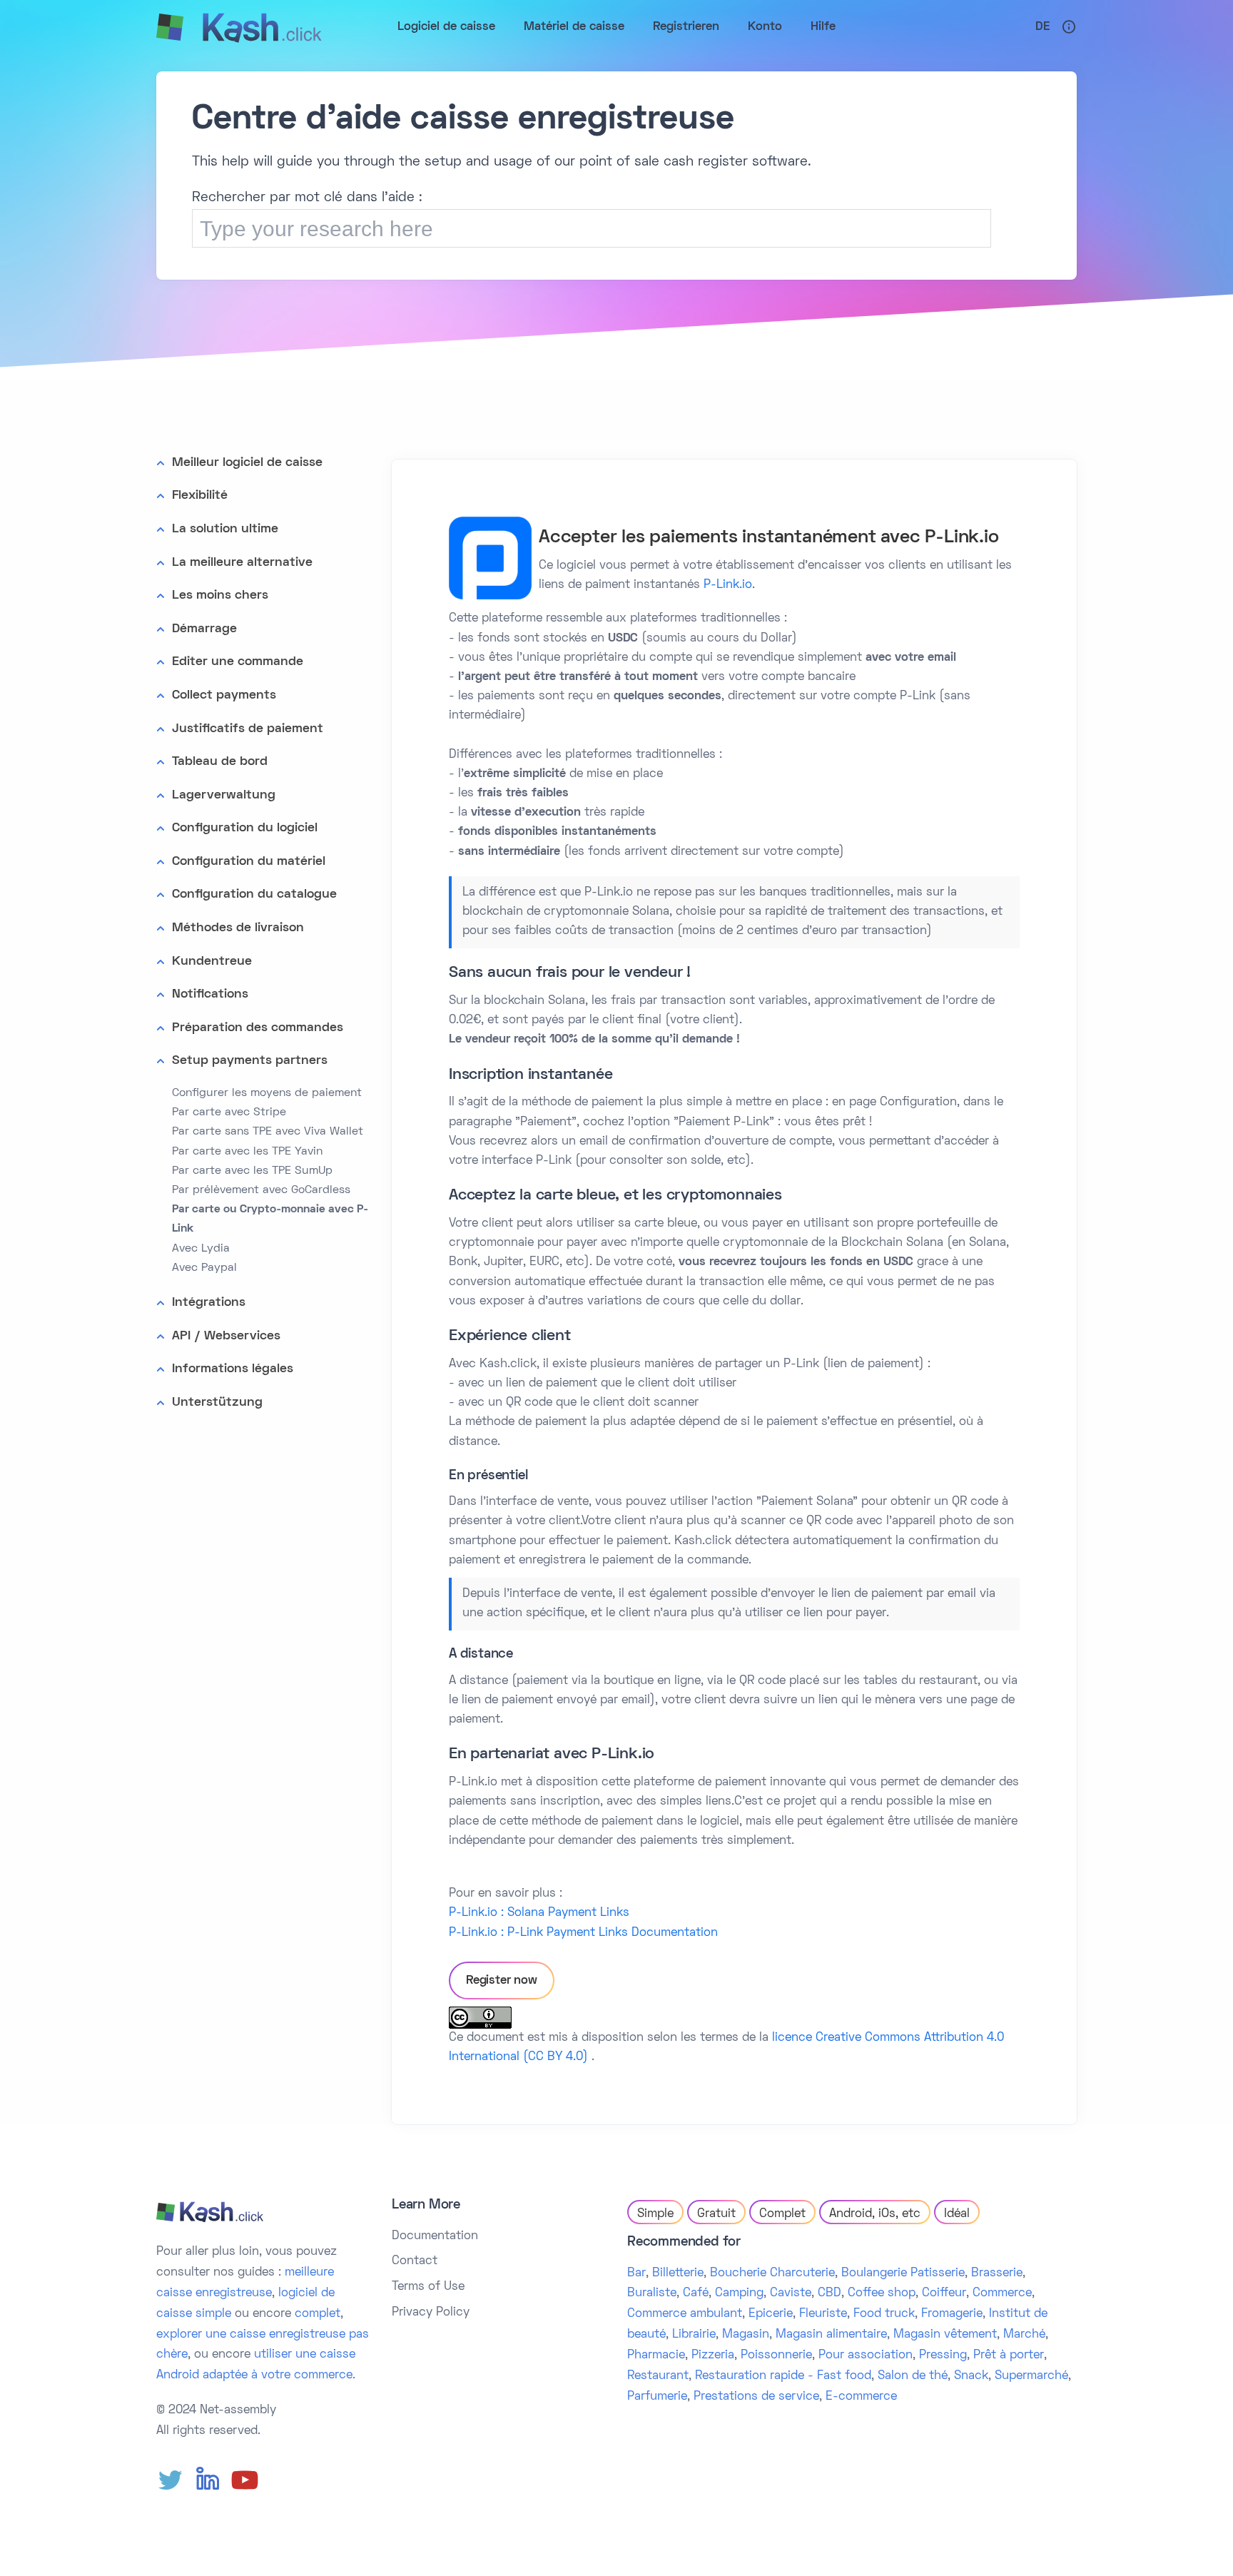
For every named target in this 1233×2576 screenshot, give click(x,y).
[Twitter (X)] (171, 2480)
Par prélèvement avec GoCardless (261, 1190)
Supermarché (1031, 2376)
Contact (415, 2261)
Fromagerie (952, 2314)
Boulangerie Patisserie (903, 2273)
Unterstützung (217, 1403)
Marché (1024, 2335)
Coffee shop (882, 2293)
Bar (636, 2273)
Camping (739, 2293)
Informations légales (233, 1369)
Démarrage (204, 629)
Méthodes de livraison (238, 928)
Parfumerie (657, 2397)
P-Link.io (728, 585)
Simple (655, 2214)
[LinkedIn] (208, 2480)
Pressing (943, 2356)
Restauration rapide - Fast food (783, 2376)
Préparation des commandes (258, 1028)
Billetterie (678, 2273)
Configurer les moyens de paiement (267, 1093)
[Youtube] (245, 2480)
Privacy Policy (431, 2313)
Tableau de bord (220, 762)
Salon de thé (913, 2376)
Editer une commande (238, 662)
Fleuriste (823, 2314)
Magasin (746, 2335)
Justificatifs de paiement (248, 729)
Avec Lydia (201, 1249)
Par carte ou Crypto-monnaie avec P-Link (270, 1219)
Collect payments (224, 695)
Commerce (1002, 2293)
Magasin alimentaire (831, 2335)
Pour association (866, 2356)
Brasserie (997, 2273)
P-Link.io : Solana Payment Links (539, 1913)
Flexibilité (200, 496)
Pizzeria (713, 2356)
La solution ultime (225, 529)
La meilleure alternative (242, 563)
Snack (971, 2376)
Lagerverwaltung (224, 795)
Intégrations (209, 1303)
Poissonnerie (776, 2356)
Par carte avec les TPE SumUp (252, 1171)
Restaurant (658, 2376)
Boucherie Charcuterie (772, 2273)
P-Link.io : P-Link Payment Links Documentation (583, 1933)
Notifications (210, 994)
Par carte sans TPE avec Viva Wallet (268, 1132)
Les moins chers (220, 595)
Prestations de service (756, 2397)
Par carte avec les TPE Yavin (247, 1152)
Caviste (791, 2293)
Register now (502, 1981)
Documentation (435, 2236)
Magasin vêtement (945, 2335)
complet (318, 2314)
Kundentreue (212, 962)
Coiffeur (944, 2293)
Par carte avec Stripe (229, 1112)
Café (696, 2293)
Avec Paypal (204, 1268)
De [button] (1042, 27)
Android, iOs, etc (875, 2214)
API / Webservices (226, 1336)
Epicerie (771, 2314)
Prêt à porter (1009, 2356)
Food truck (884, 2314)
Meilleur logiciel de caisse (247, 463)
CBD (829, 2293)
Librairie (694, 2335)
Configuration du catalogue (254, 894)
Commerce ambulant (685, 2314)
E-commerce (861, 2397)
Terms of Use (428, 2287)
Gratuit (716, 2214)
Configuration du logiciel (245, 828)
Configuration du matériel (249, 862)
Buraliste (652, 2293)
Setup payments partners (250, 1061)
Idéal (957, 2214)
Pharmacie (656, 2356)
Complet (782, 2214)
